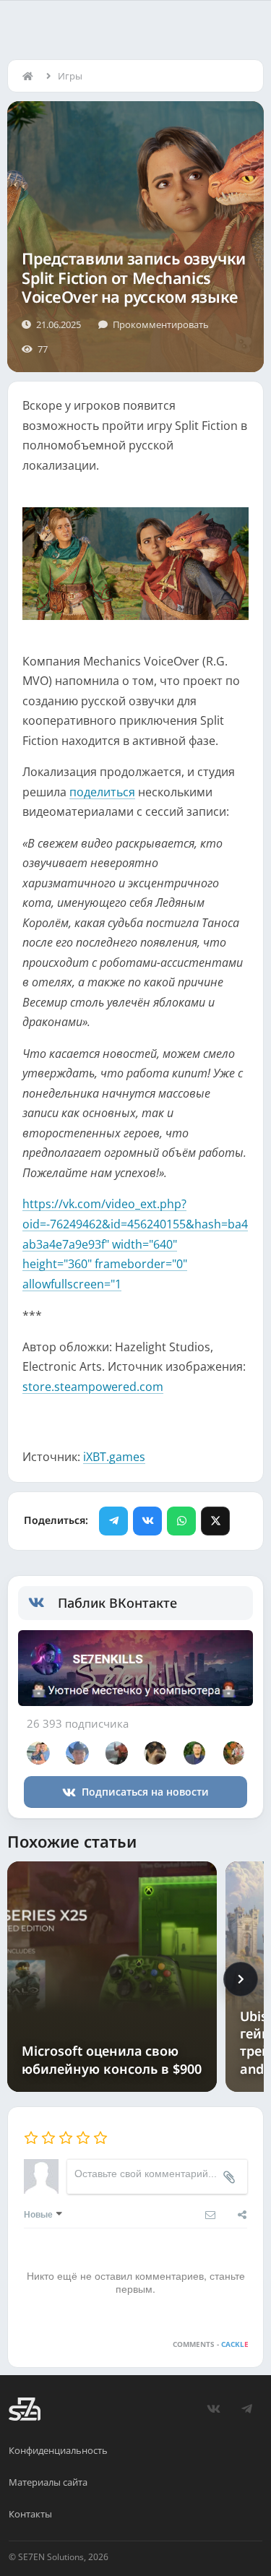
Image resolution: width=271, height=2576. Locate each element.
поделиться (102, 792)
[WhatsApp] (181, 1521)
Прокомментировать (161, 324)
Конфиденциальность (58, 2450)
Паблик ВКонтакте (117, 1603)
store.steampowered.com (93, 1387)
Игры (70, 76)
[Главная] (31, 76)
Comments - (211, 2344)
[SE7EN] (25, 2409)
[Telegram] (113, 1521)
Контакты (30, 2514)
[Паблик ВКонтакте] (43, 1603)
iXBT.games (114, 1457)
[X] (215, 1521)
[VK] (147, 1521)
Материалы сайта (48, 2482)
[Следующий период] (241, 1979)
